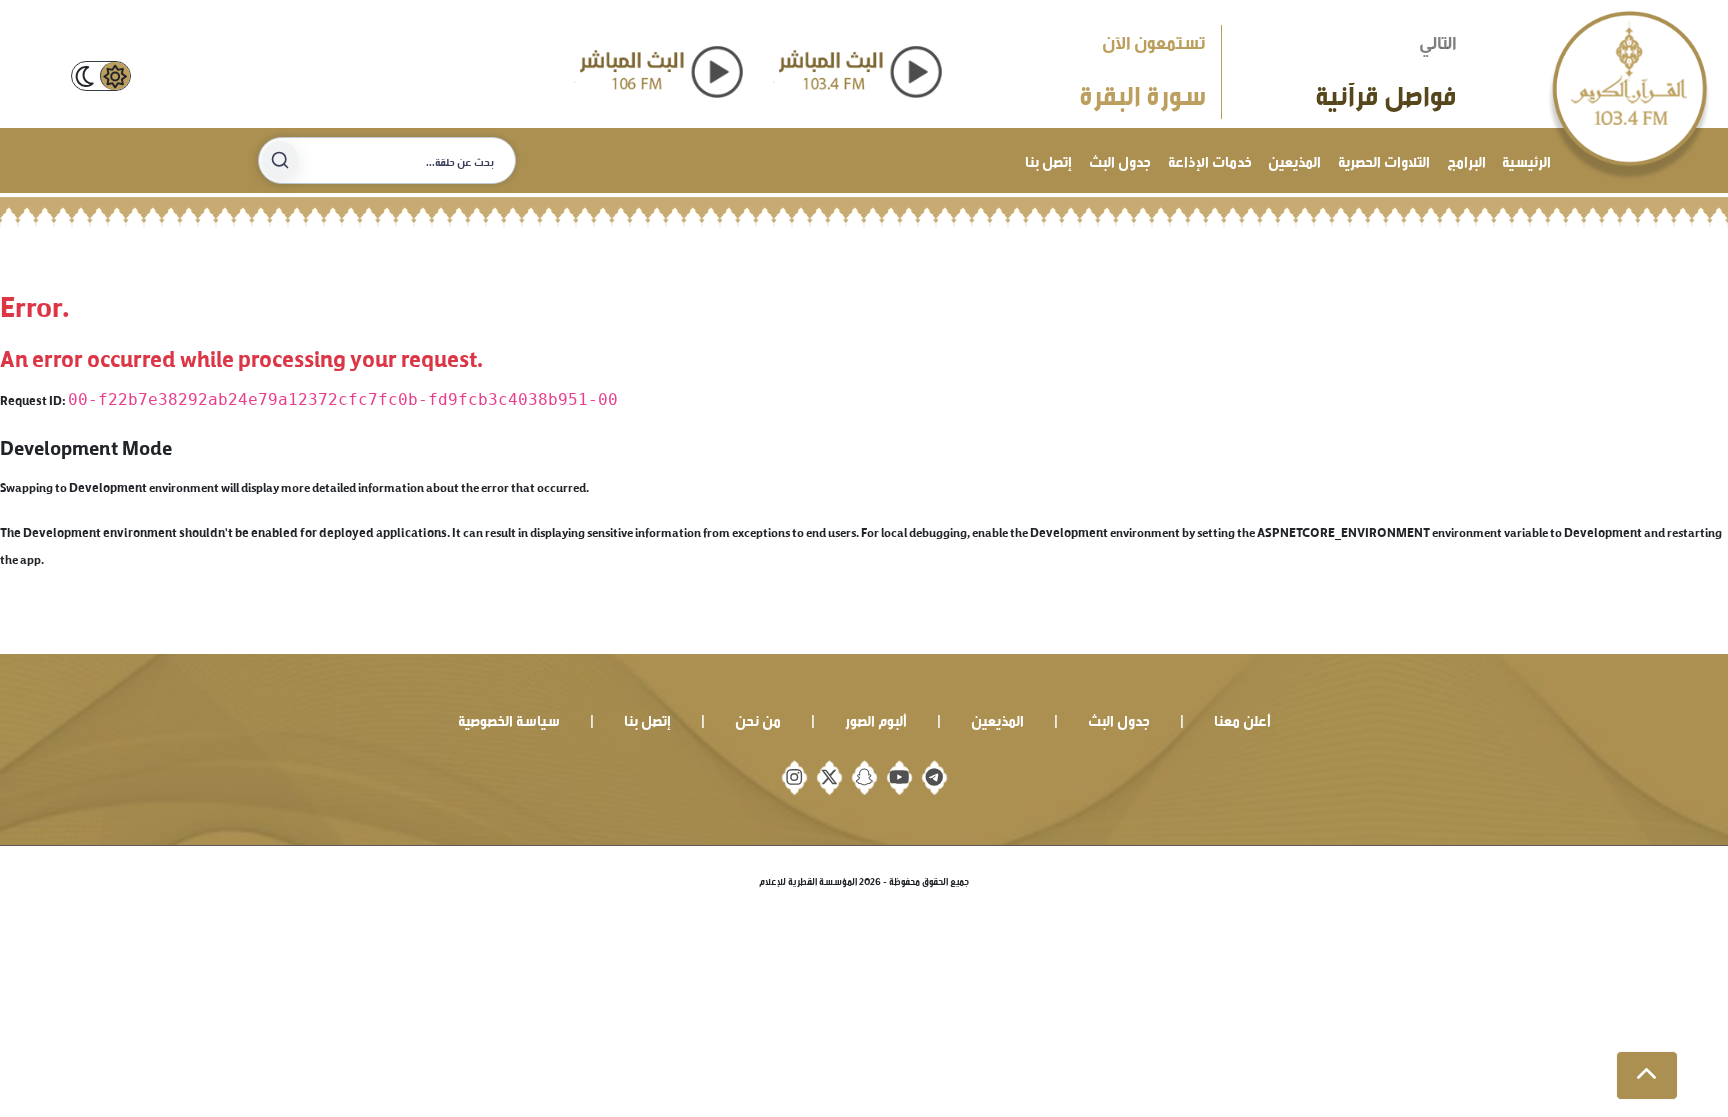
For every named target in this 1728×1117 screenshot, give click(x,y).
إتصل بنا (1048, 159)
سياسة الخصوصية (509, 718)
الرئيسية (1526, 159)
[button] (1647, 1076)
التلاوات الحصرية (1384, 159)
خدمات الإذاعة (1210, 159)
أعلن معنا (1242, 718)
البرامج (1466, 159)
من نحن (758, 718)
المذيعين (1294, 159)
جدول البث (1120, 159)
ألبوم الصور (876, 718)
